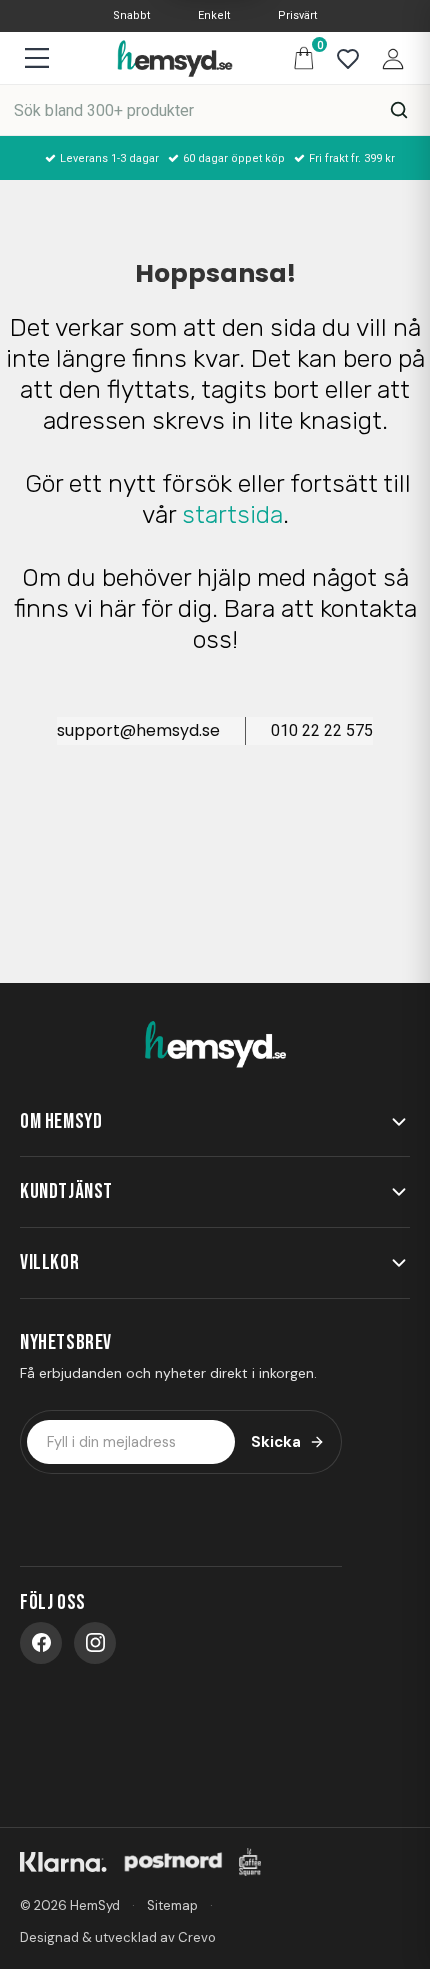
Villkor (49, 1262)
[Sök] (399, 110)
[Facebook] (41, 1643)
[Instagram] (95, 1643)
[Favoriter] (343, 57)
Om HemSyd (61, 1121)
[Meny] (36, 58)
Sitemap (172, 1905)
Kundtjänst (66, 1191)
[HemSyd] (215, 1045)
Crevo (197, 1937)
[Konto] (388, 57)
